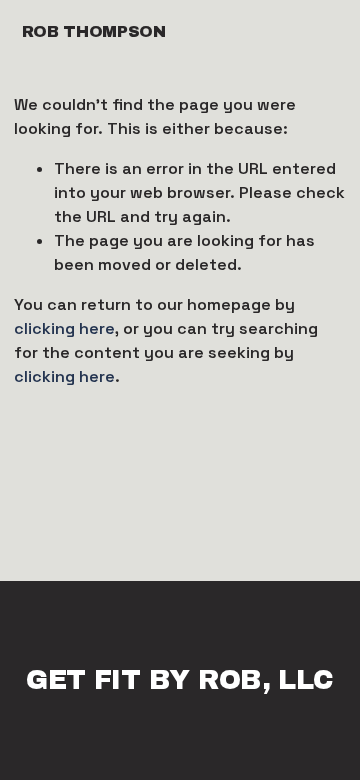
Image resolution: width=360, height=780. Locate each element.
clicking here (64, 328)
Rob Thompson (94, 31)
